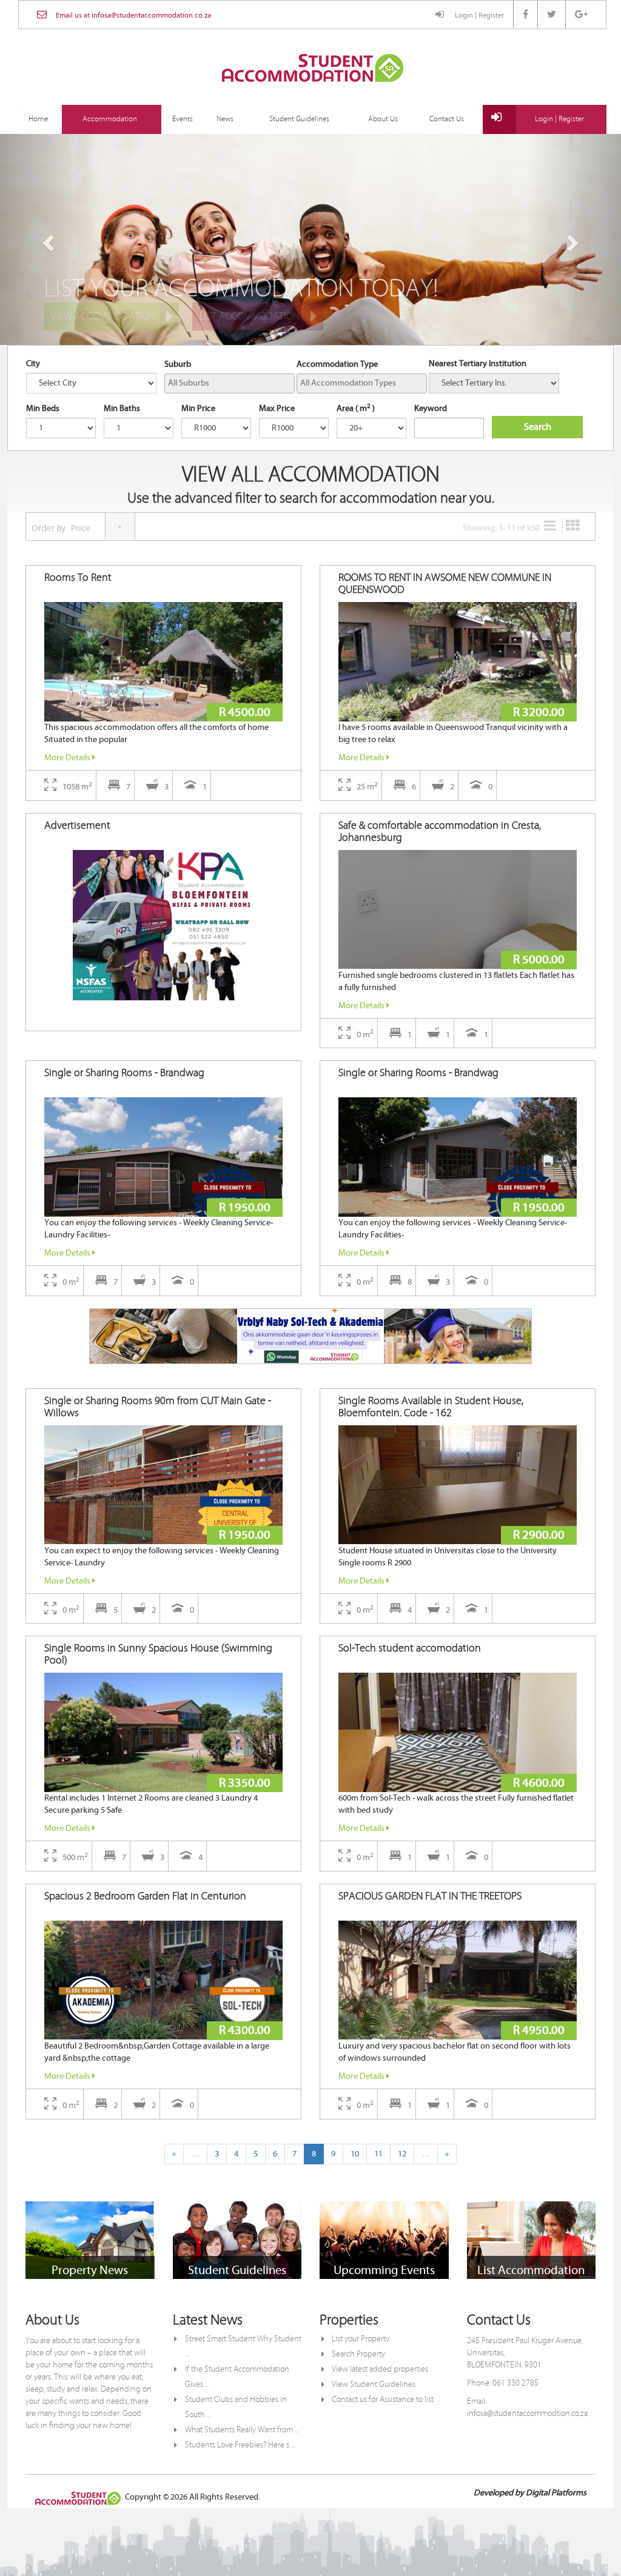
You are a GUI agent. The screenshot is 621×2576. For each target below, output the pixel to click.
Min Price (198, 409)
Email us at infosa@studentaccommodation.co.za (133, 15)
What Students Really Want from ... (242, 2430)
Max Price (277, 409)
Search (538, 427)
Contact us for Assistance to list (383, 2400)
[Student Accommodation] (312, 69)
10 (355, 2154)
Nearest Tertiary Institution (478, 364)
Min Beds (43, 409)
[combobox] (230, 383)
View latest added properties (380, 2369)
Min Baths (122, 409)
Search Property (358, 2354)
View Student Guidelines (374, 2384)
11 (378, 2154)
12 (402, 2154)
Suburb (178, 364)
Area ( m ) (356, 408)
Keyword (431, 409)
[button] (47, 239)
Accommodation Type (337, 364)
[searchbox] (230, 383)
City (33, 364)
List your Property (361, 2339)
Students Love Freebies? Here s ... (240, 2445)
